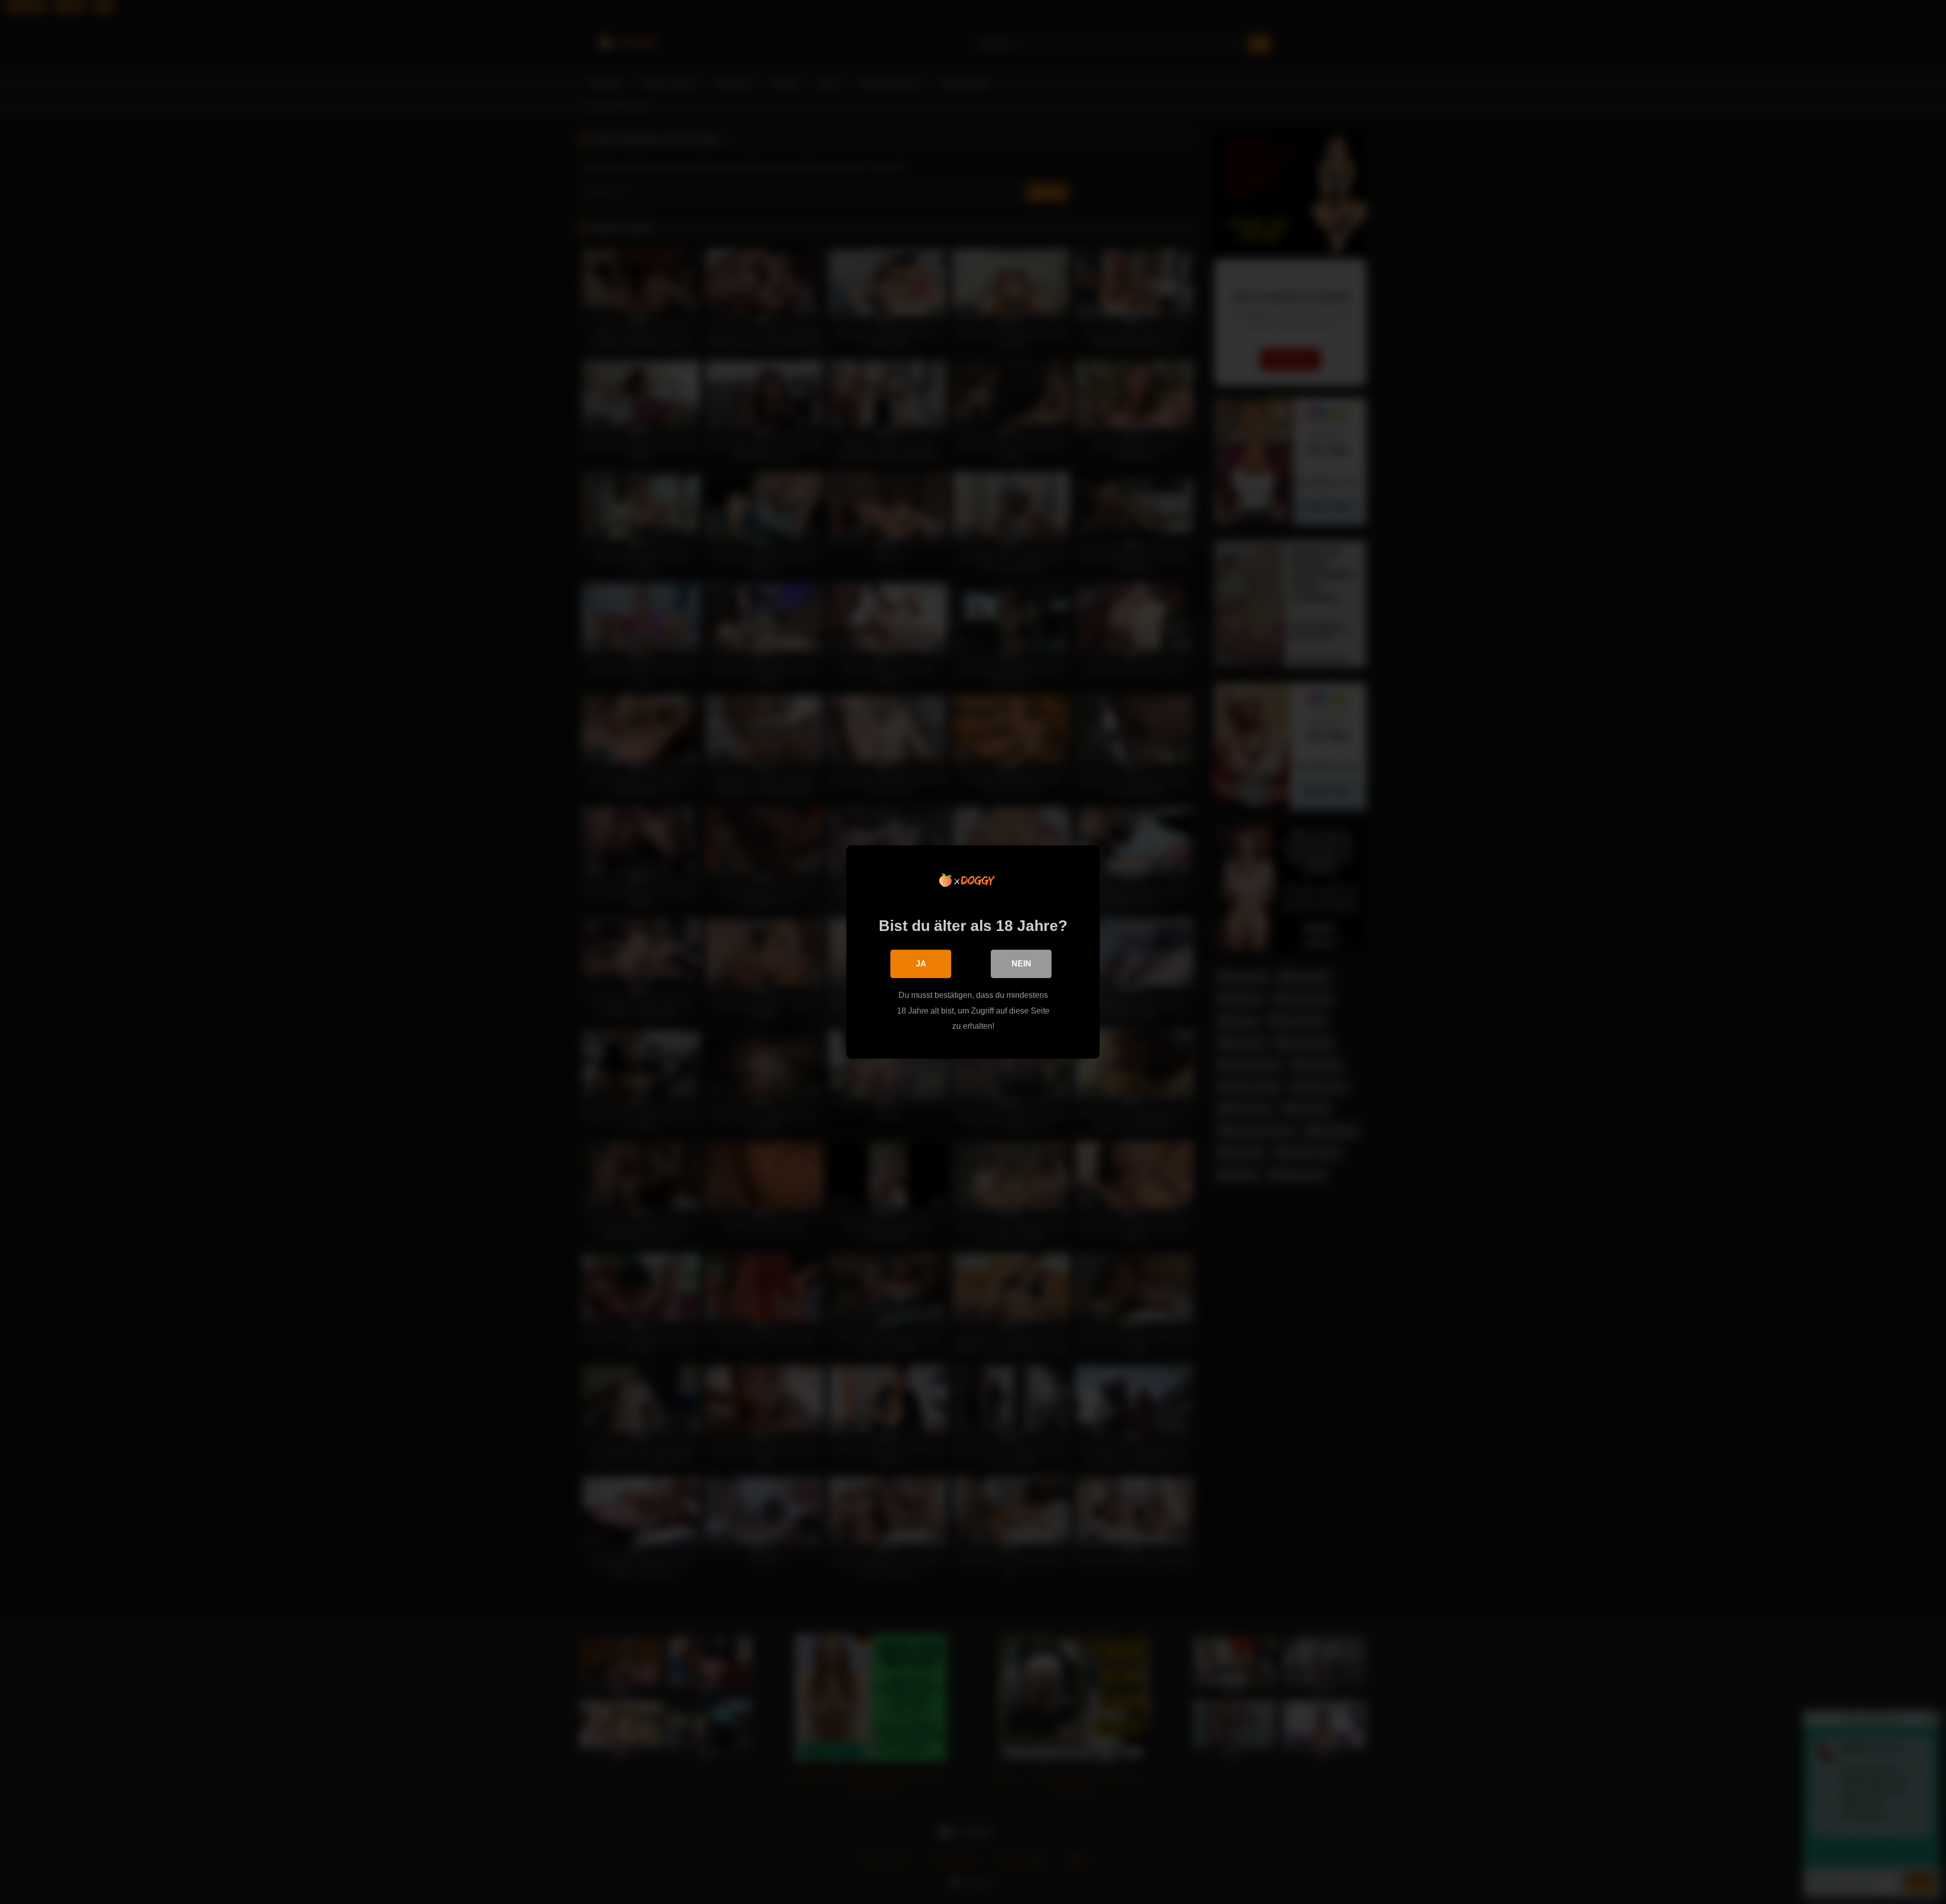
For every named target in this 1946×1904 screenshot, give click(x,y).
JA (921, 964)
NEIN (1021, 964)
